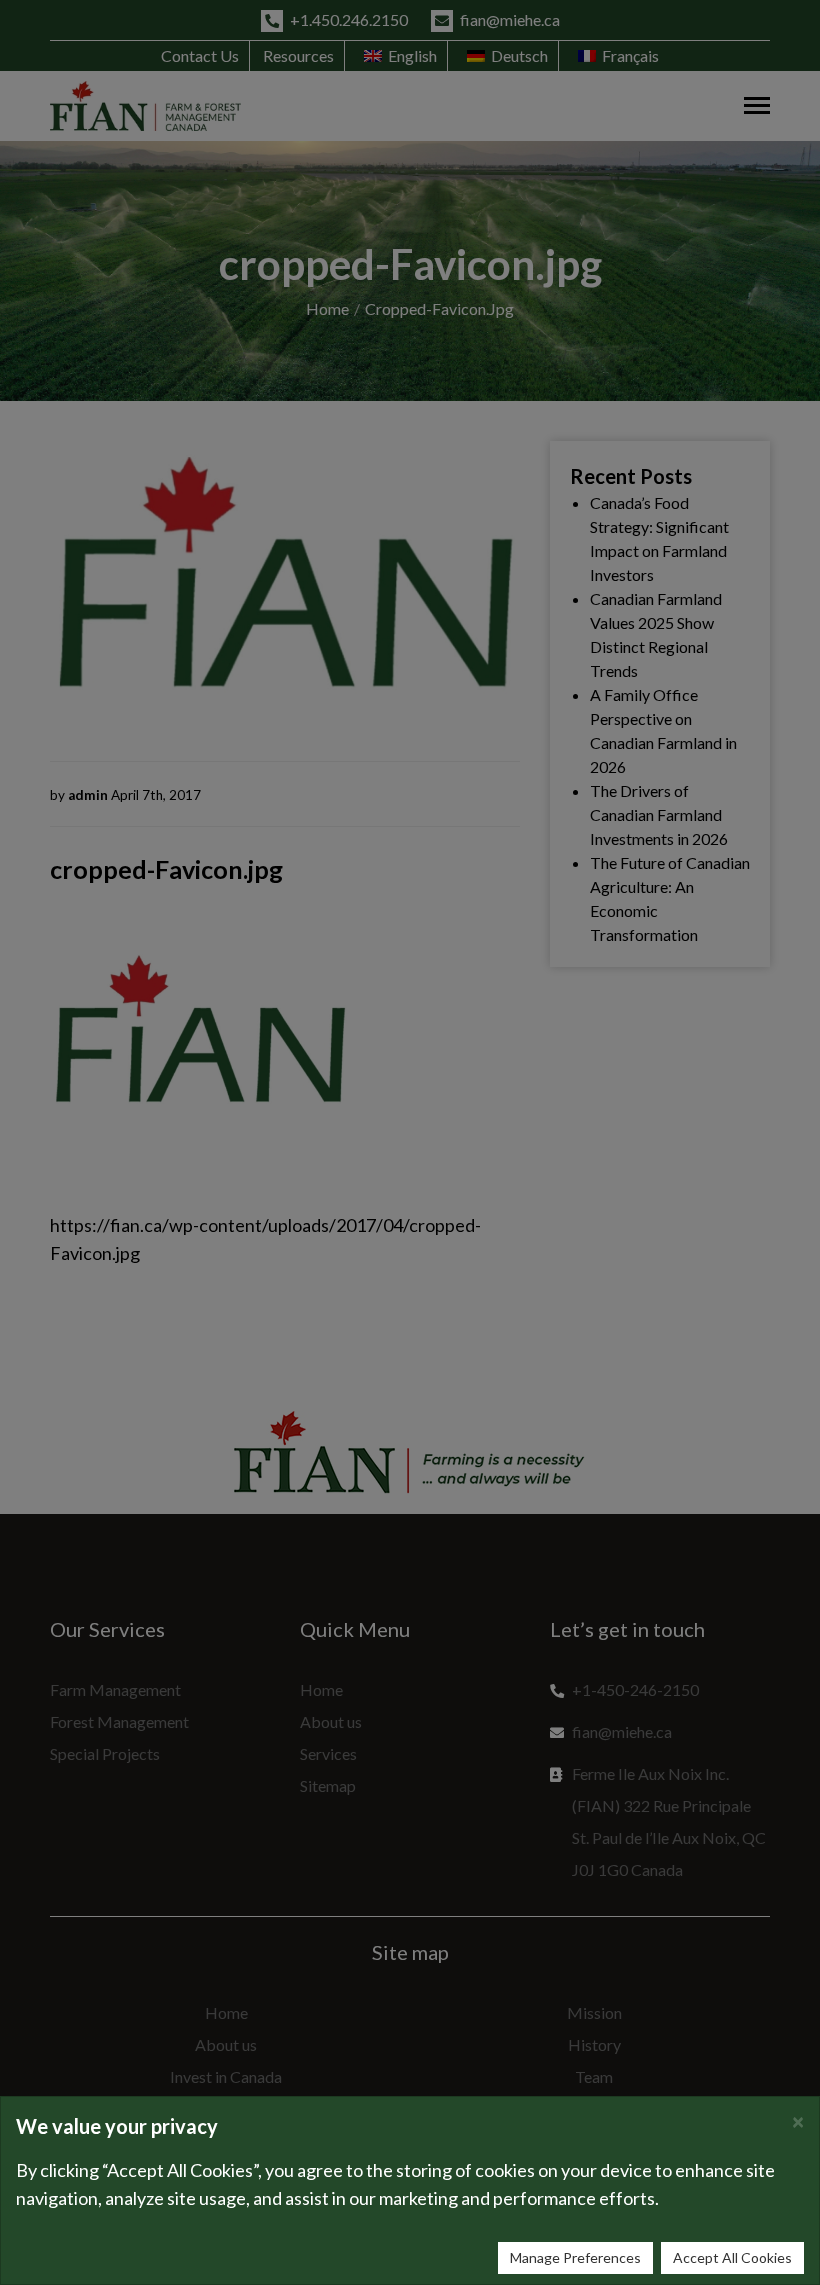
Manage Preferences (575, 2257)
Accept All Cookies (732, 2257)
